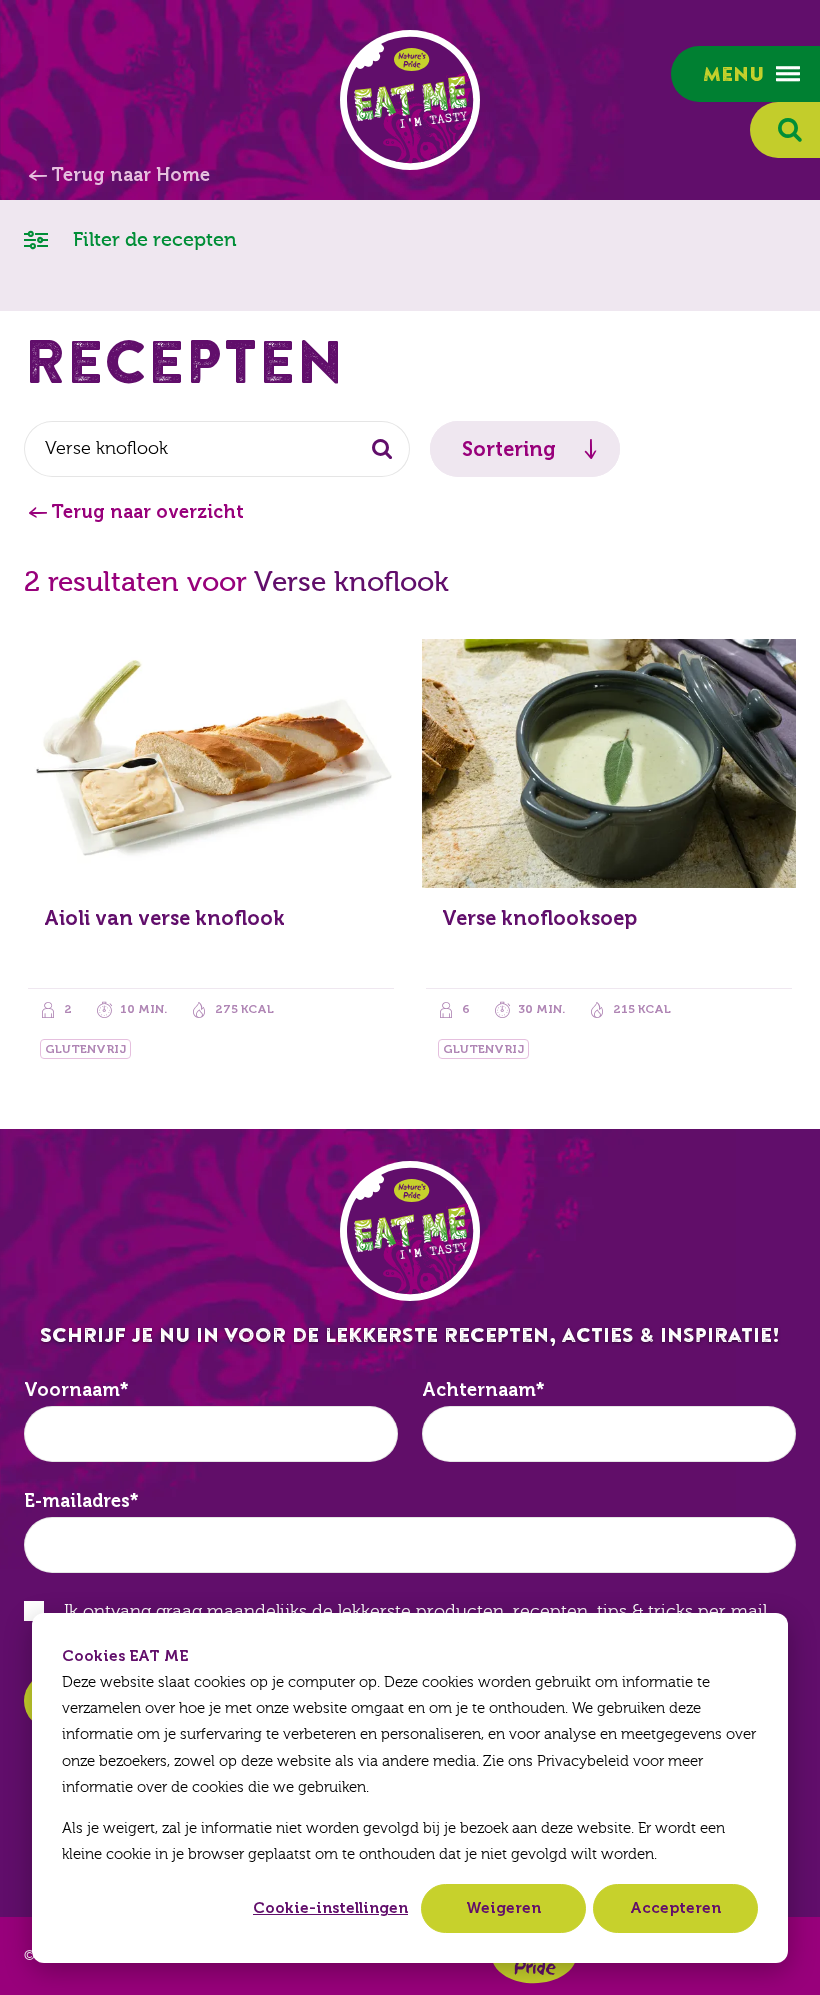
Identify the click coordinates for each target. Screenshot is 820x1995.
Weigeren (503, 1908)
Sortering (509, 449)
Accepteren (675, 1908)
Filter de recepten (152, 239)
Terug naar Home (130, 175)
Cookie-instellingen (330, 1908)
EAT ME (410, 100)
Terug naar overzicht (147, 512)
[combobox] (217, 449)
